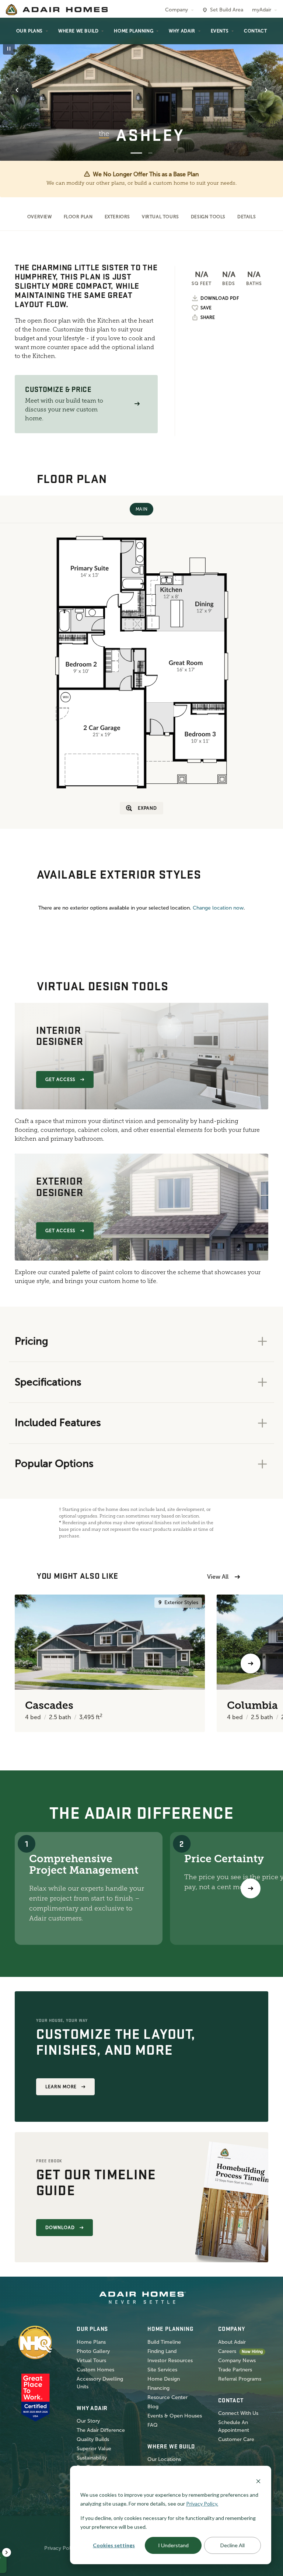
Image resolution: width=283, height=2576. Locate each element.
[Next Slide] (266, 90)
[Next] (251, 1888)
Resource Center (167, 2397)
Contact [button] (255, 31)
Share (208, 317)
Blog (153, 2407)
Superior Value (94, 2449)
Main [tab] (141, 509)
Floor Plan (78, 217)
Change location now (218, 908)
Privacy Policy (61, 2548)
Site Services (162, 2370)
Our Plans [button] (29, 31)
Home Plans (91, 2342)
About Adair (232, 2342)
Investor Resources (170, 2361)
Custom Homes (95, 2370)
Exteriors (117, 217)
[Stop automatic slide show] (9, 49)
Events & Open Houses (175, 2416)
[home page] (57, 10)
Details (247, 217)
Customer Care (236, 2439)
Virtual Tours (160, 217)
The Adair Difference (101, 2430)
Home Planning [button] (134, 31)
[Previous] (32, 1664)
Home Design (164, 2379)
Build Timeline (164, 2342)
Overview (40, 217)
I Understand (173, 2545)
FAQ (153, 2425)
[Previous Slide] (17, 90)
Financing (158, 2388)
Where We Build (78, 31)
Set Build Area (227, 10)
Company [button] (177, 10)
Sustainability (92, 2458)
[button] (137, 404)
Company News (237, 2361)
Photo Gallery (93, 2351)
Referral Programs (240, 2379)
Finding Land (162, 2351)
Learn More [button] (61, 2087)
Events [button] (220, 31)
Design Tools (208, 217)
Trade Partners (235, 2370)
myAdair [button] (262, 10)
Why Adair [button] (182, 31)
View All (218, 1577)
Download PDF (220, 298)
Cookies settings (114, 2545)
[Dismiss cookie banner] (258, 2481)
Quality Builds (93, 2439)
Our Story (88, 2421)
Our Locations (164, 2459)
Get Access (61, 1080)
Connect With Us (238, 2413)
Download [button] (60, 2228)
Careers (227, 2351)
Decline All (233, 2545)
